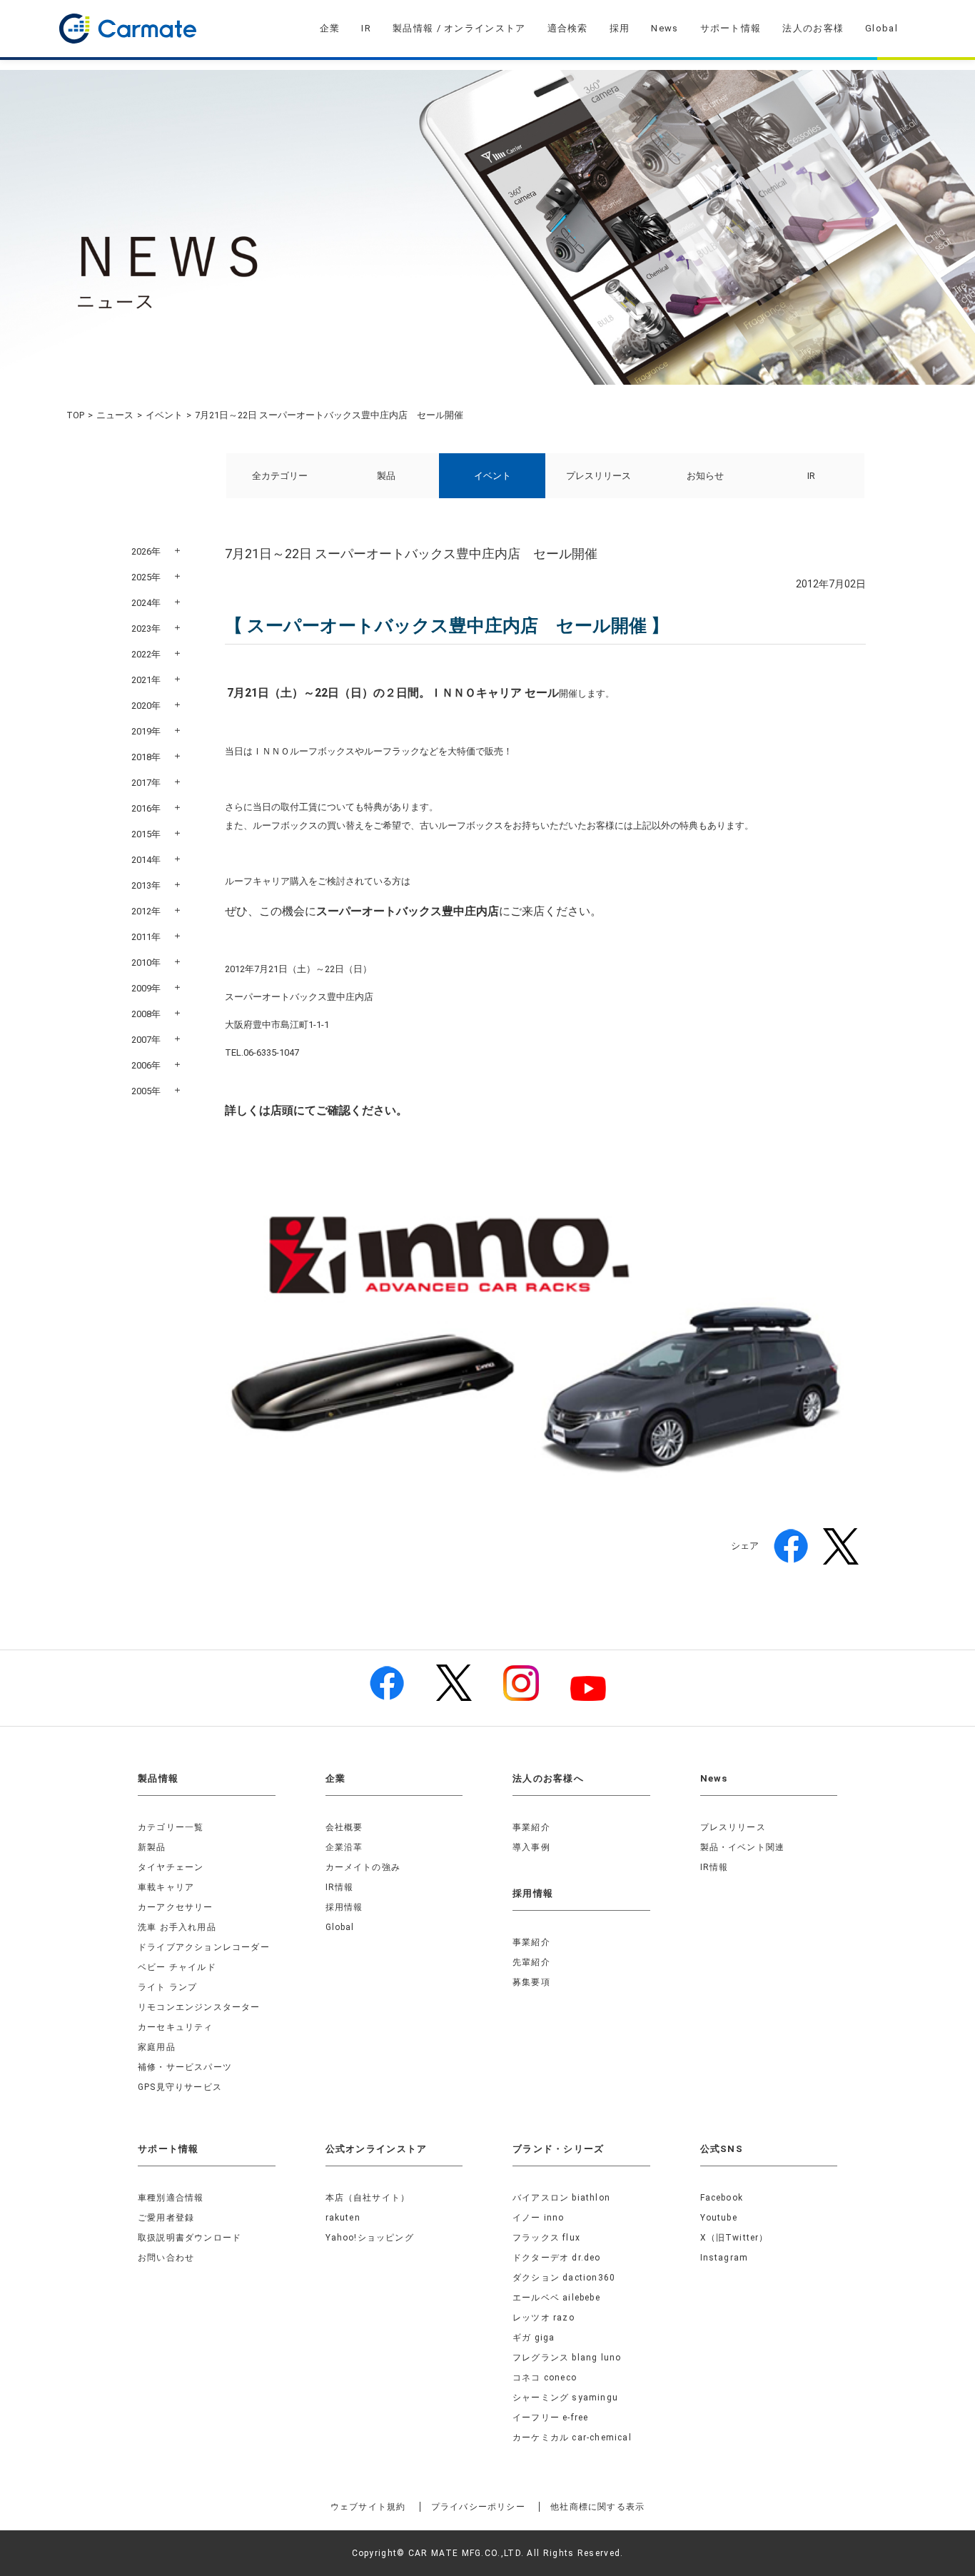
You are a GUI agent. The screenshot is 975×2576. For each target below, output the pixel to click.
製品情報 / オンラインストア (459, 28)
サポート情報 (731, 28)
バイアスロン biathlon (561, 2198)
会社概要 (344, 1827)
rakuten (343, 2218)
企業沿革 (344, 1847)
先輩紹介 (531, 1962)
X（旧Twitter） (734, 2238)
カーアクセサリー (176, 1907)
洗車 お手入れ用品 (177, 1927)
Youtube (719, 2218)
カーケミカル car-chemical (572, 2438)
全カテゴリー (280, 476)
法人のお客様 (813, 28)
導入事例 (531, 1847)
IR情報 (340, 1887)
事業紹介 (531, 1827)
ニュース (115, 415)
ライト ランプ (167, 1987)
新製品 (152, 1847)
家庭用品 (157, 2047)
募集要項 (531, 1982)
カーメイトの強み (363, 1867)
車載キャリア (166, 1887)
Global (881, 28)
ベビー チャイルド (177, 1967)
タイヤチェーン (171, 1867)
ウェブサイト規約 (368, 2507)
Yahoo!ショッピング (370, 2238)
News (665, 28)
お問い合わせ (166, 2258)
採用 (620, 28)
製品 (386, 476)
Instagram (724, 2258)
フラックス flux (546, 2238)
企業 (330, 28)
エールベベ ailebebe (556, 2298)
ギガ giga (534, 2338)
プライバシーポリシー (478, 2507)
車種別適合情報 (171, 2198)
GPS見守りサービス (180, 2087)
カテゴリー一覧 (171, 1827)
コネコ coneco (545, 2378)
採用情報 (344, 1907)
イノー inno (539, 2218)
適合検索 (568, 28)
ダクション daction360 (564, 2278)
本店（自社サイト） (368, 2198)
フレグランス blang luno (567, 2358)
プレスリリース (598, 476)
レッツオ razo (544, 2318)
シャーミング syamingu (565, 2398)
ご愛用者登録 (166, 2218)
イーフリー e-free (550, 2418)
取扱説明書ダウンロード (190, 2238)
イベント (164, 415)
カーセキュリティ (176, 2027)
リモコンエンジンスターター (199, 2007)
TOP (75, 415)
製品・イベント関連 (743, 1847)
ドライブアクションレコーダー (204, 1947)
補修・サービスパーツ (185, 2067)
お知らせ (705, 476)
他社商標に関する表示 (597, 2507)
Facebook (722, 2198)
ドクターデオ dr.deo (557, 2258)
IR (366, 28)
